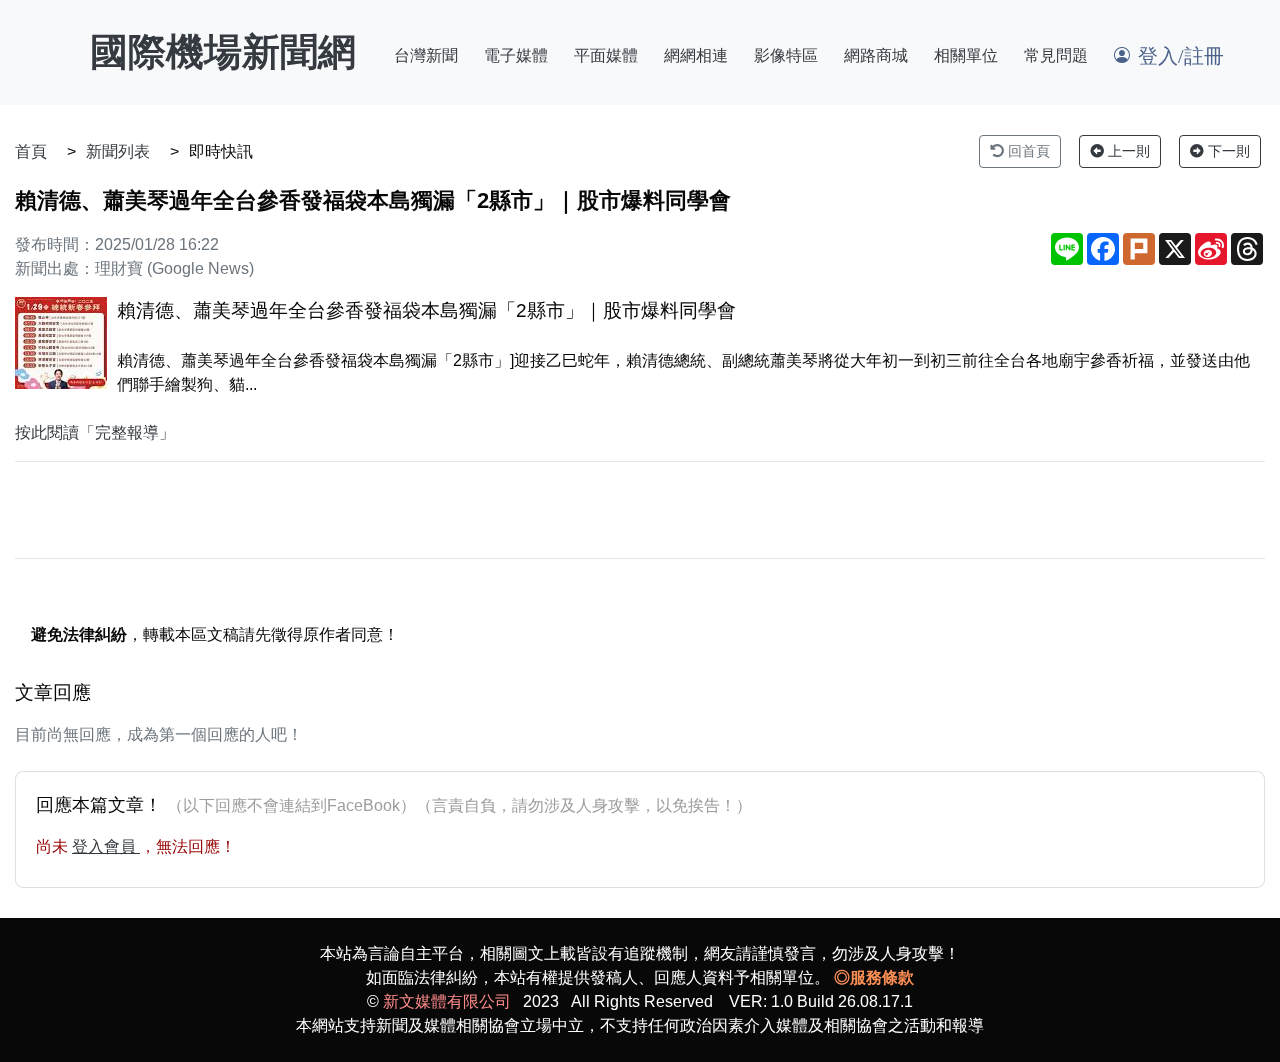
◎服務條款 (874, 977)
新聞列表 (118, 151)
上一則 (1127, 151)
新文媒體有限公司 (447, 1001)
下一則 (1227, 151)
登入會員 (106, 846)
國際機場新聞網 (223, 52)
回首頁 (1027, 151)
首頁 (31, 151)
